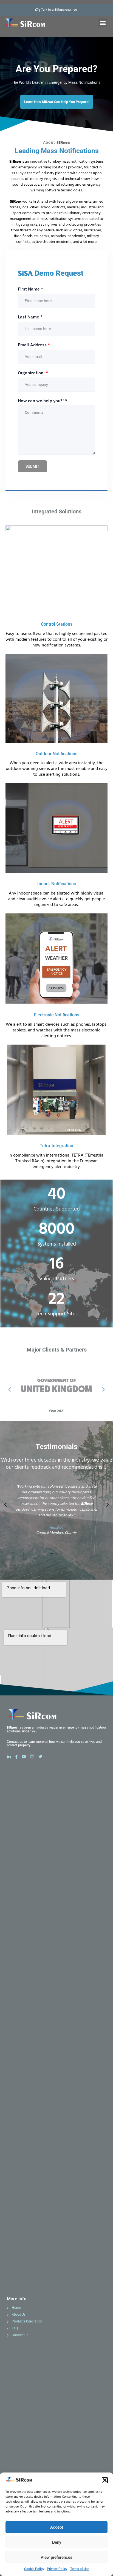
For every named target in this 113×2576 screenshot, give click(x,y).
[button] (105, 2480)
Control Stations (57, 624)
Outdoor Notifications (56, 754)
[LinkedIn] (11, 1757)
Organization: (33, 373)
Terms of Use (80, 2569)
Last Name (30, 317)
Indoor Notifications (57, 884)
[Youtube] (26, 1757)
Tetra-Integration (56, 1146)
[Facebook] (18, 1757)
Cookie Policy (34, 2569)
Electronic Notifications (57, 1015)
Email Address (34, 345)
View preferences (56, 2557)
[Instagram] (34, 1757)
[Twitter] (42, 1757)
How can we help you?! (43, 401)
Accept (57, 2527)
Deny (57, 2542)
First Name (30, 289)
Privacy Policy (57, 2569)
